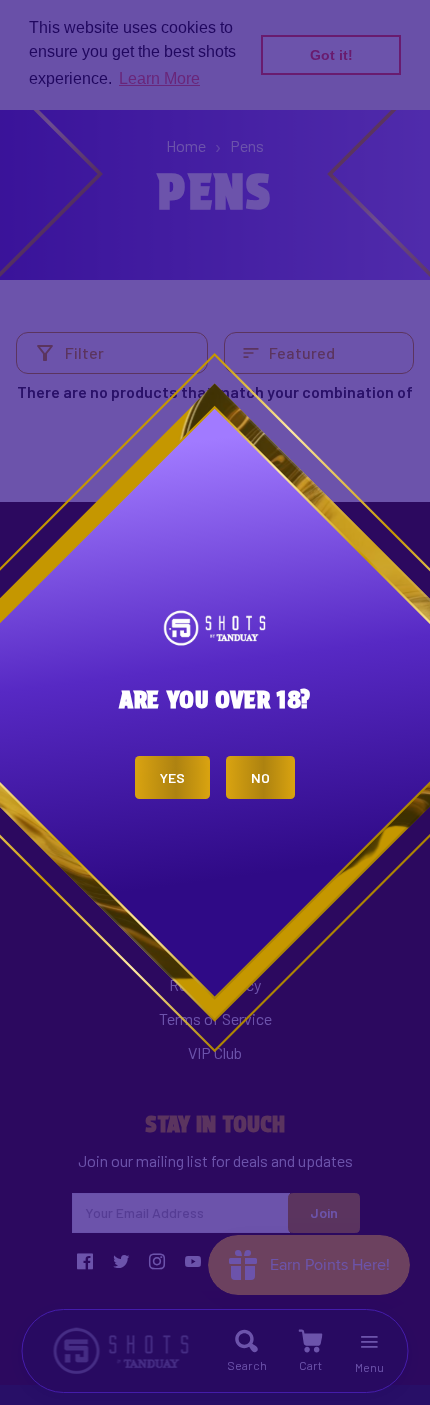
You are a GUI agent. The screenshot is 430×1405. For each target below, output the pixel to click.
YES (172, 777)
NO (260, 777)
